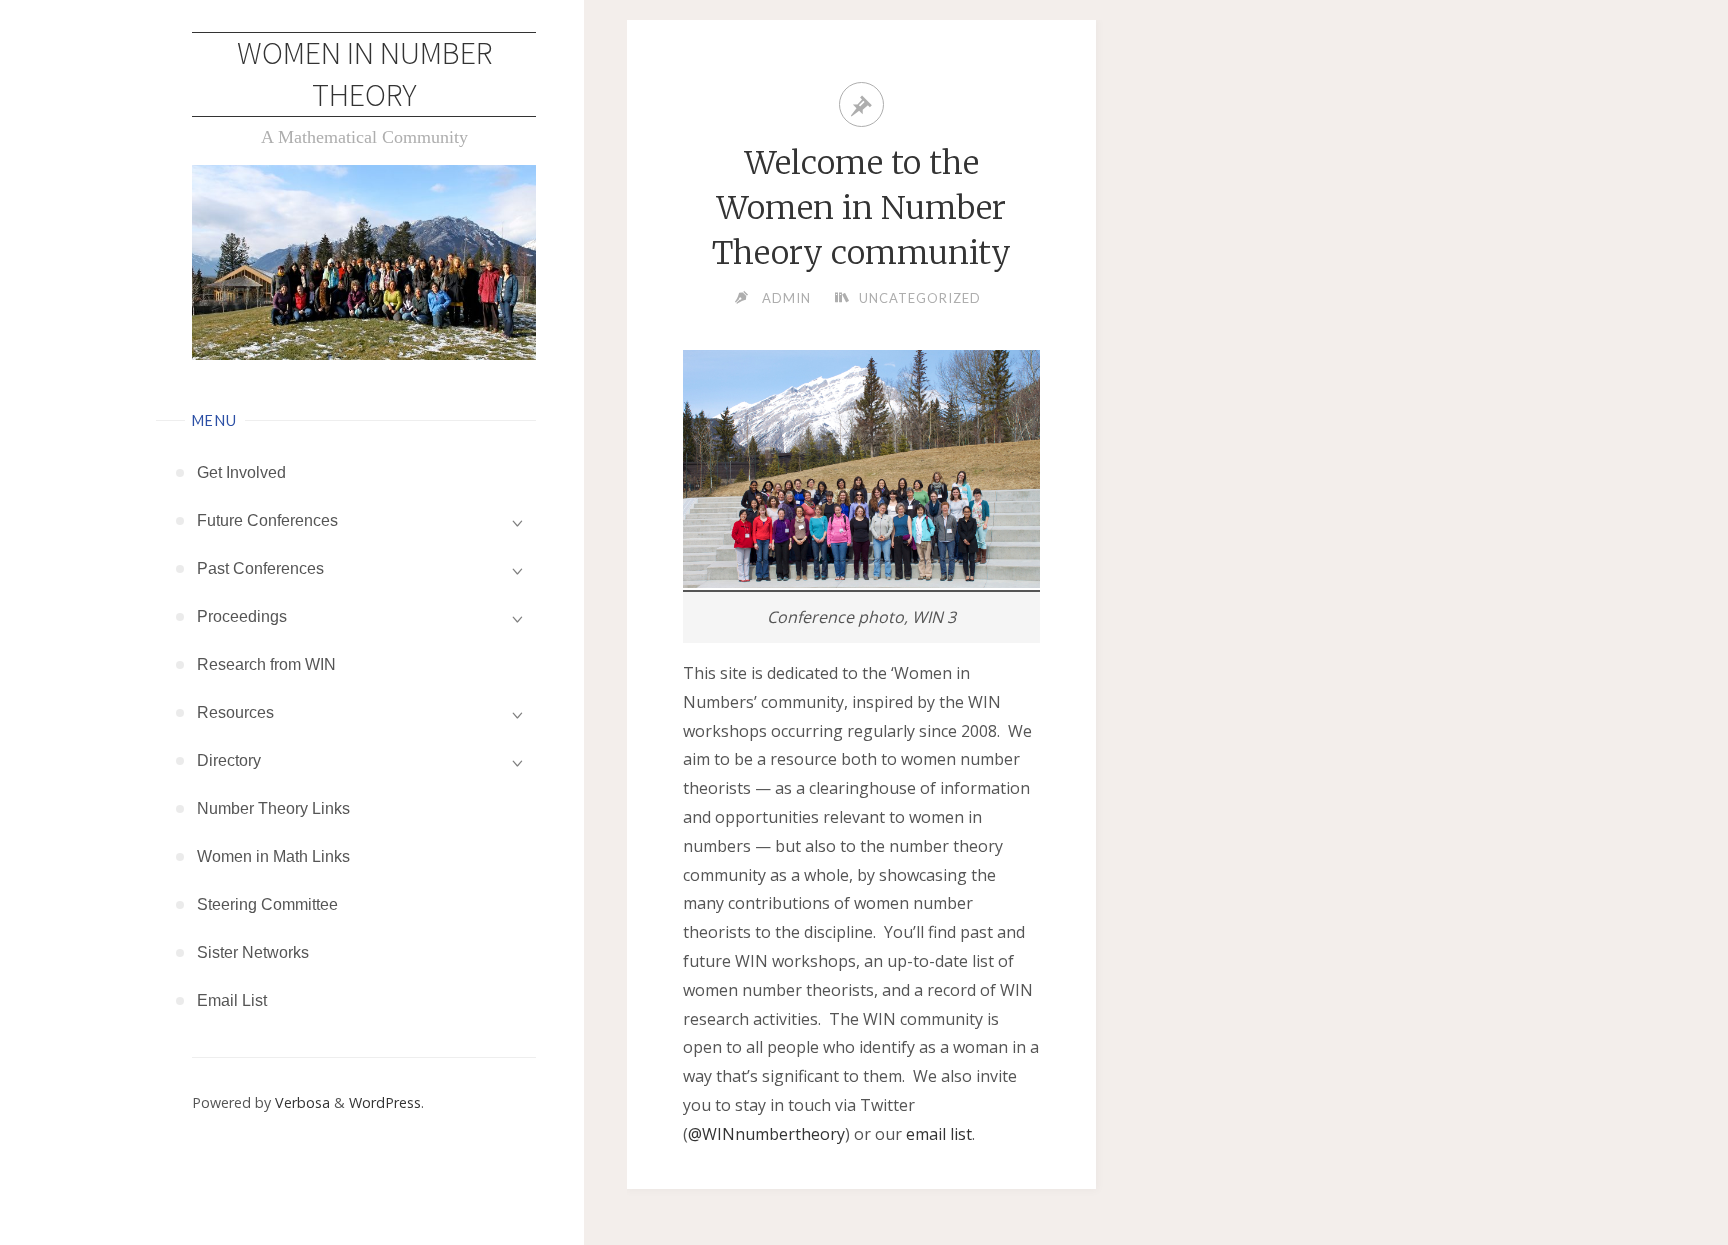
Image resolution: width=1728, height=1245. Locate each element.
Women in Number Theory (364, 74)
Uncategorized (920, 298)
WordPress (385, 1102)
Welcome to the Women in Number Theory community (861, 208)
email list (939, 1134)
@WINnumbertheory (766, 1134)
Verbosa (300, 1102)
